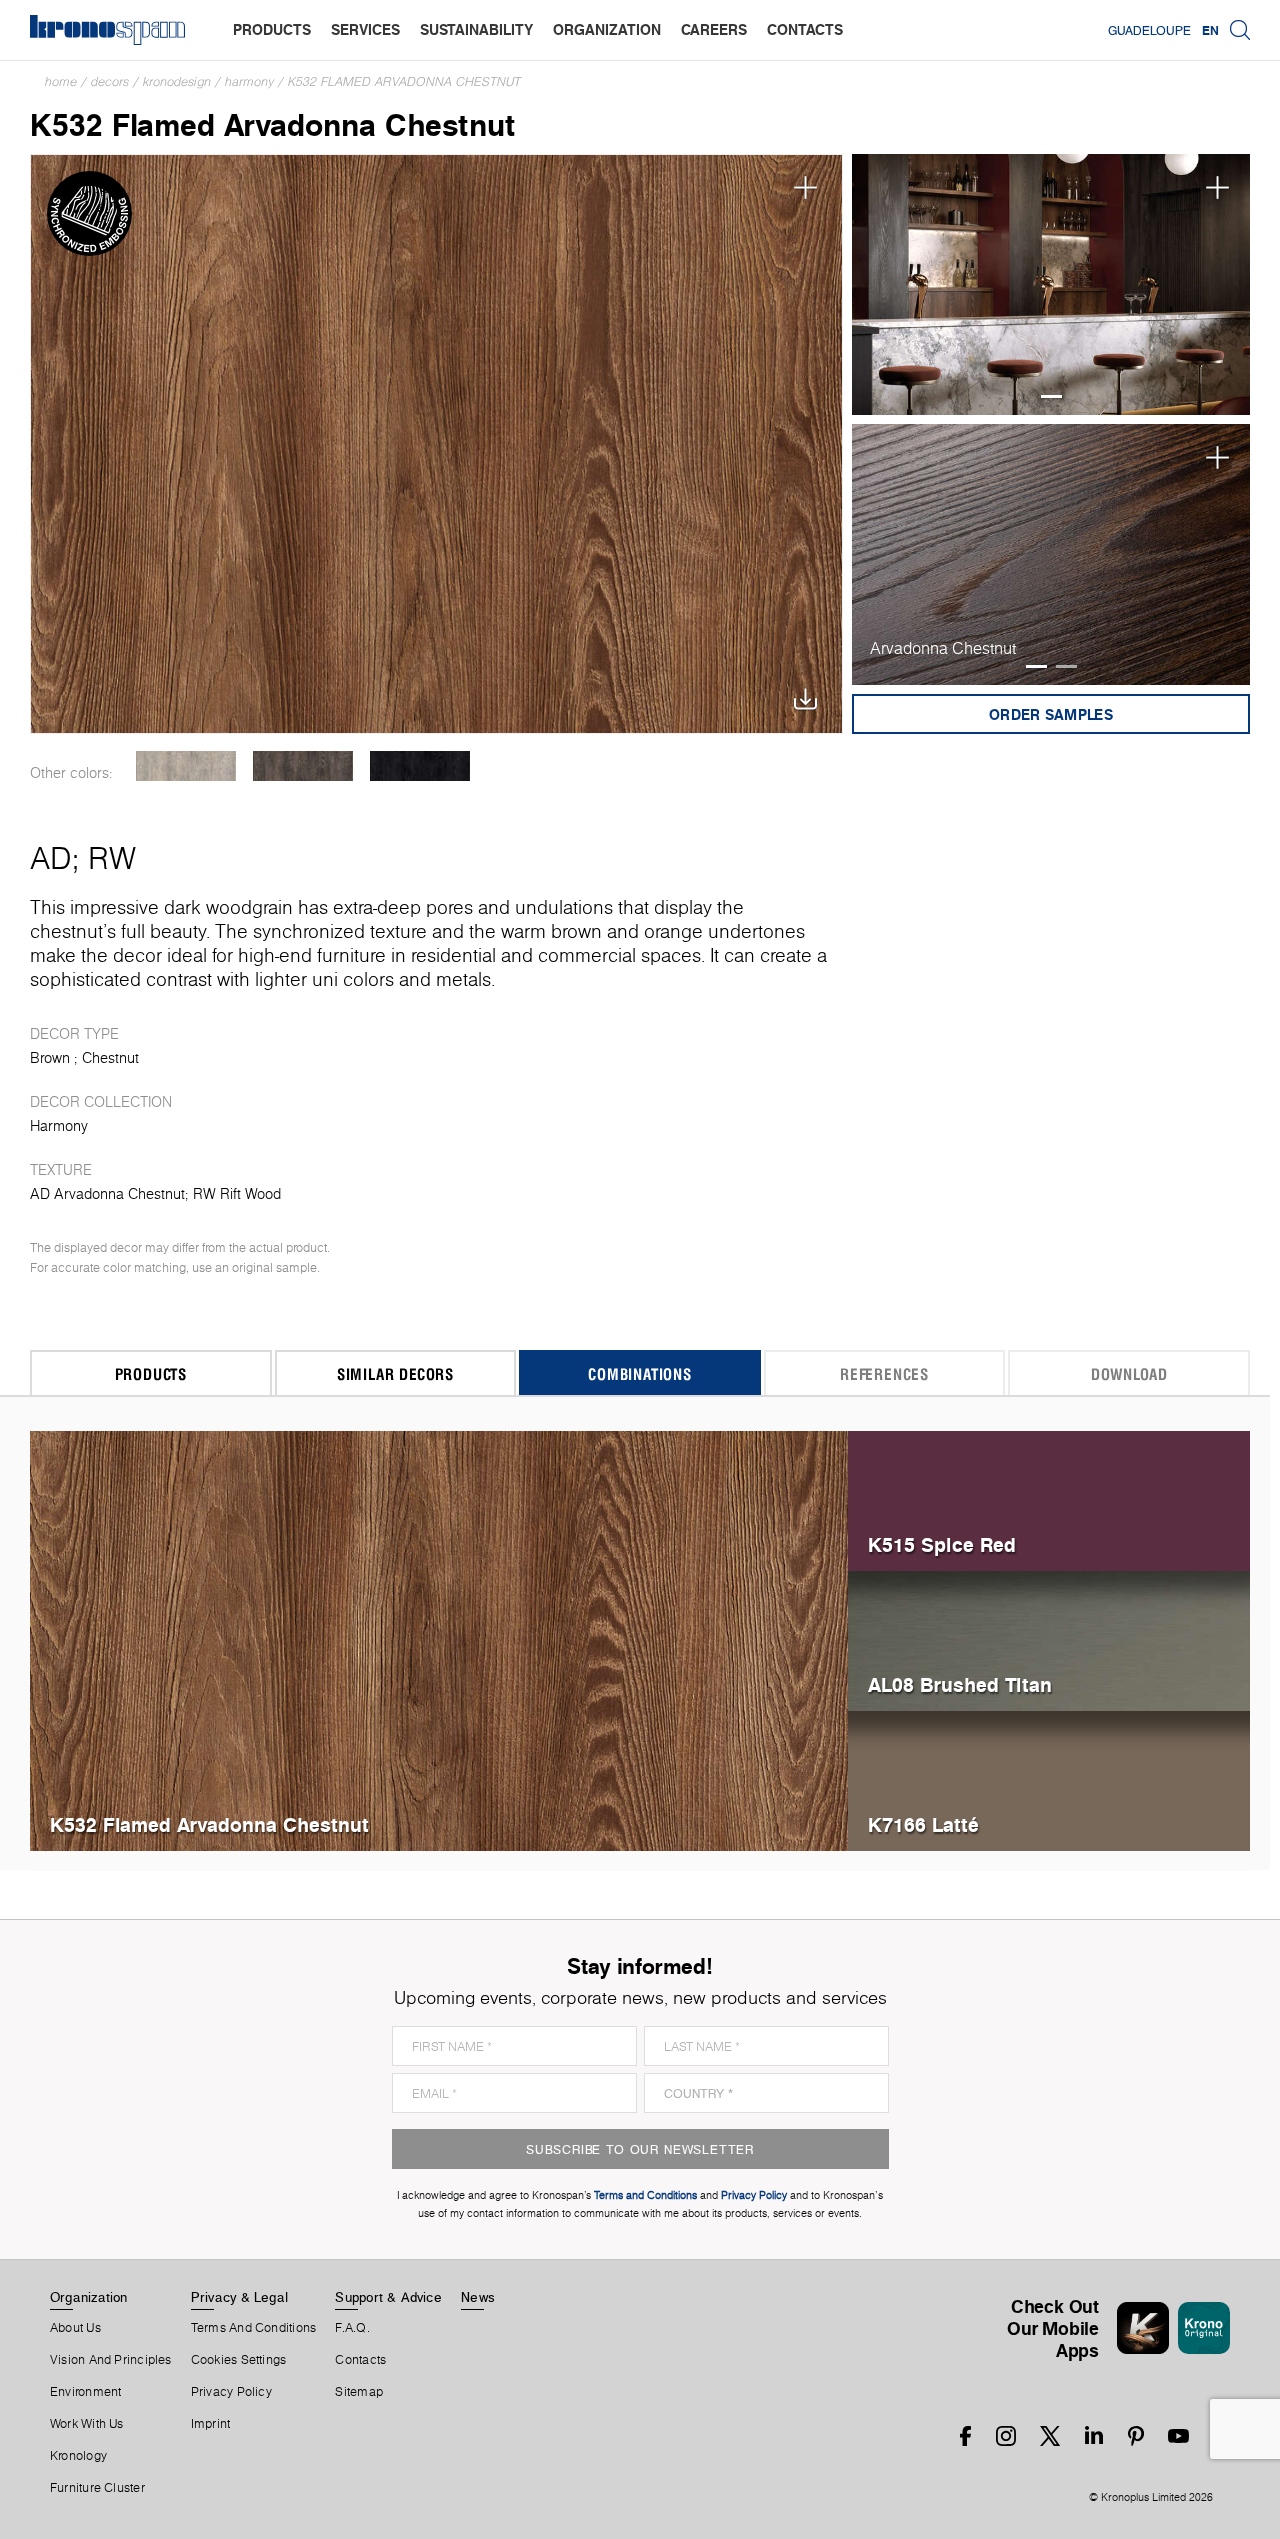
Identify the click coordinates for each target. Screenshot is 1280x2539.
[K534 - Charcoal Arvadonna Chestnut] (419, 766)
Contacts (360, 2360)
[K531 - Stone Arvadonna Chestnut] (185, 766)
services (365, 29)
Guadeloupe (1149, 30)
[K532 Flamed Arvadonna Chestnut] (436, 444)
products (272, 29)
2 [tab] (1066, 666)
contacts (805, 29)
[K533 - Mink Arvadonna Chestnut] (302, 766)
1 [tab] (1051, 396)
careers (714, 29)
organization (607, 29)
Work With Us (87, 2424)
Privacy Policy (231, 2392)
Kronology (78, 2456)
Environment (85, 2392)
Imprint (211, 2424)
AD (51, 858)
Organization (89, 2297)
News (478, 2297)
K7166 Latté (923, 1824)
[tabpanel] (1051, 285)
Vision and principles (111, 2360)
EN (1210, 30)
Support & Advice (388, 2297)
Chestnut (110, 1058)
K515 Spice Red (942, 1544)
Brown (50, 1058)
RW (112, 858)
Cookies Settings (239, 2360)
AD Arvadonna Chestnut (107, 1194)
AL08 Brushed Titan (960, 1684)
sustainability (476, 29)
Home (61, 81)
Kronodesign (177, 81)
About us (75, 2328)
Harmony (249, 81)
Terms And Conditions (253, 2328)
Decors (110, 81)
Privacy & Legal (239, 2297)
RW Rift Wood (237, 1194)
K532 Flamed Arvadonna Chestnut (404, 81)
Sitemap (359, 2392)
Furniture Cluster (97, 2488)
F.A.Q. (352, 2328)
